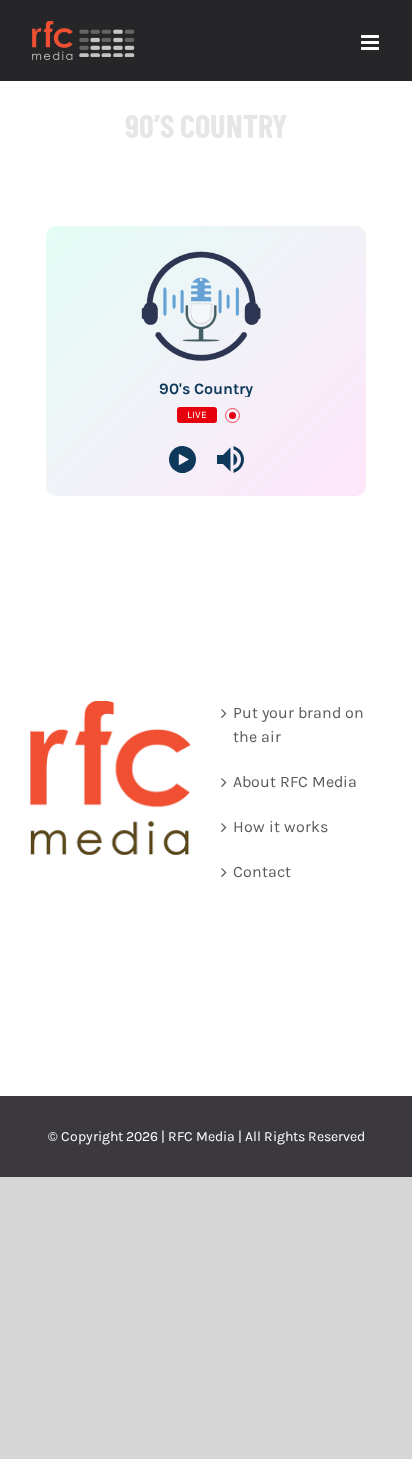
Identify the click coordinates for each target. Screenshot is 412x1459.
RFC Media (201, 1136)
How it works (280, 826)
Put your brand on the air (298, 724)
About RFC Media (295, 781)
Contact (262, 871)
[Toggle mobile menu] (371, 42)
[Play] (182, 459)
